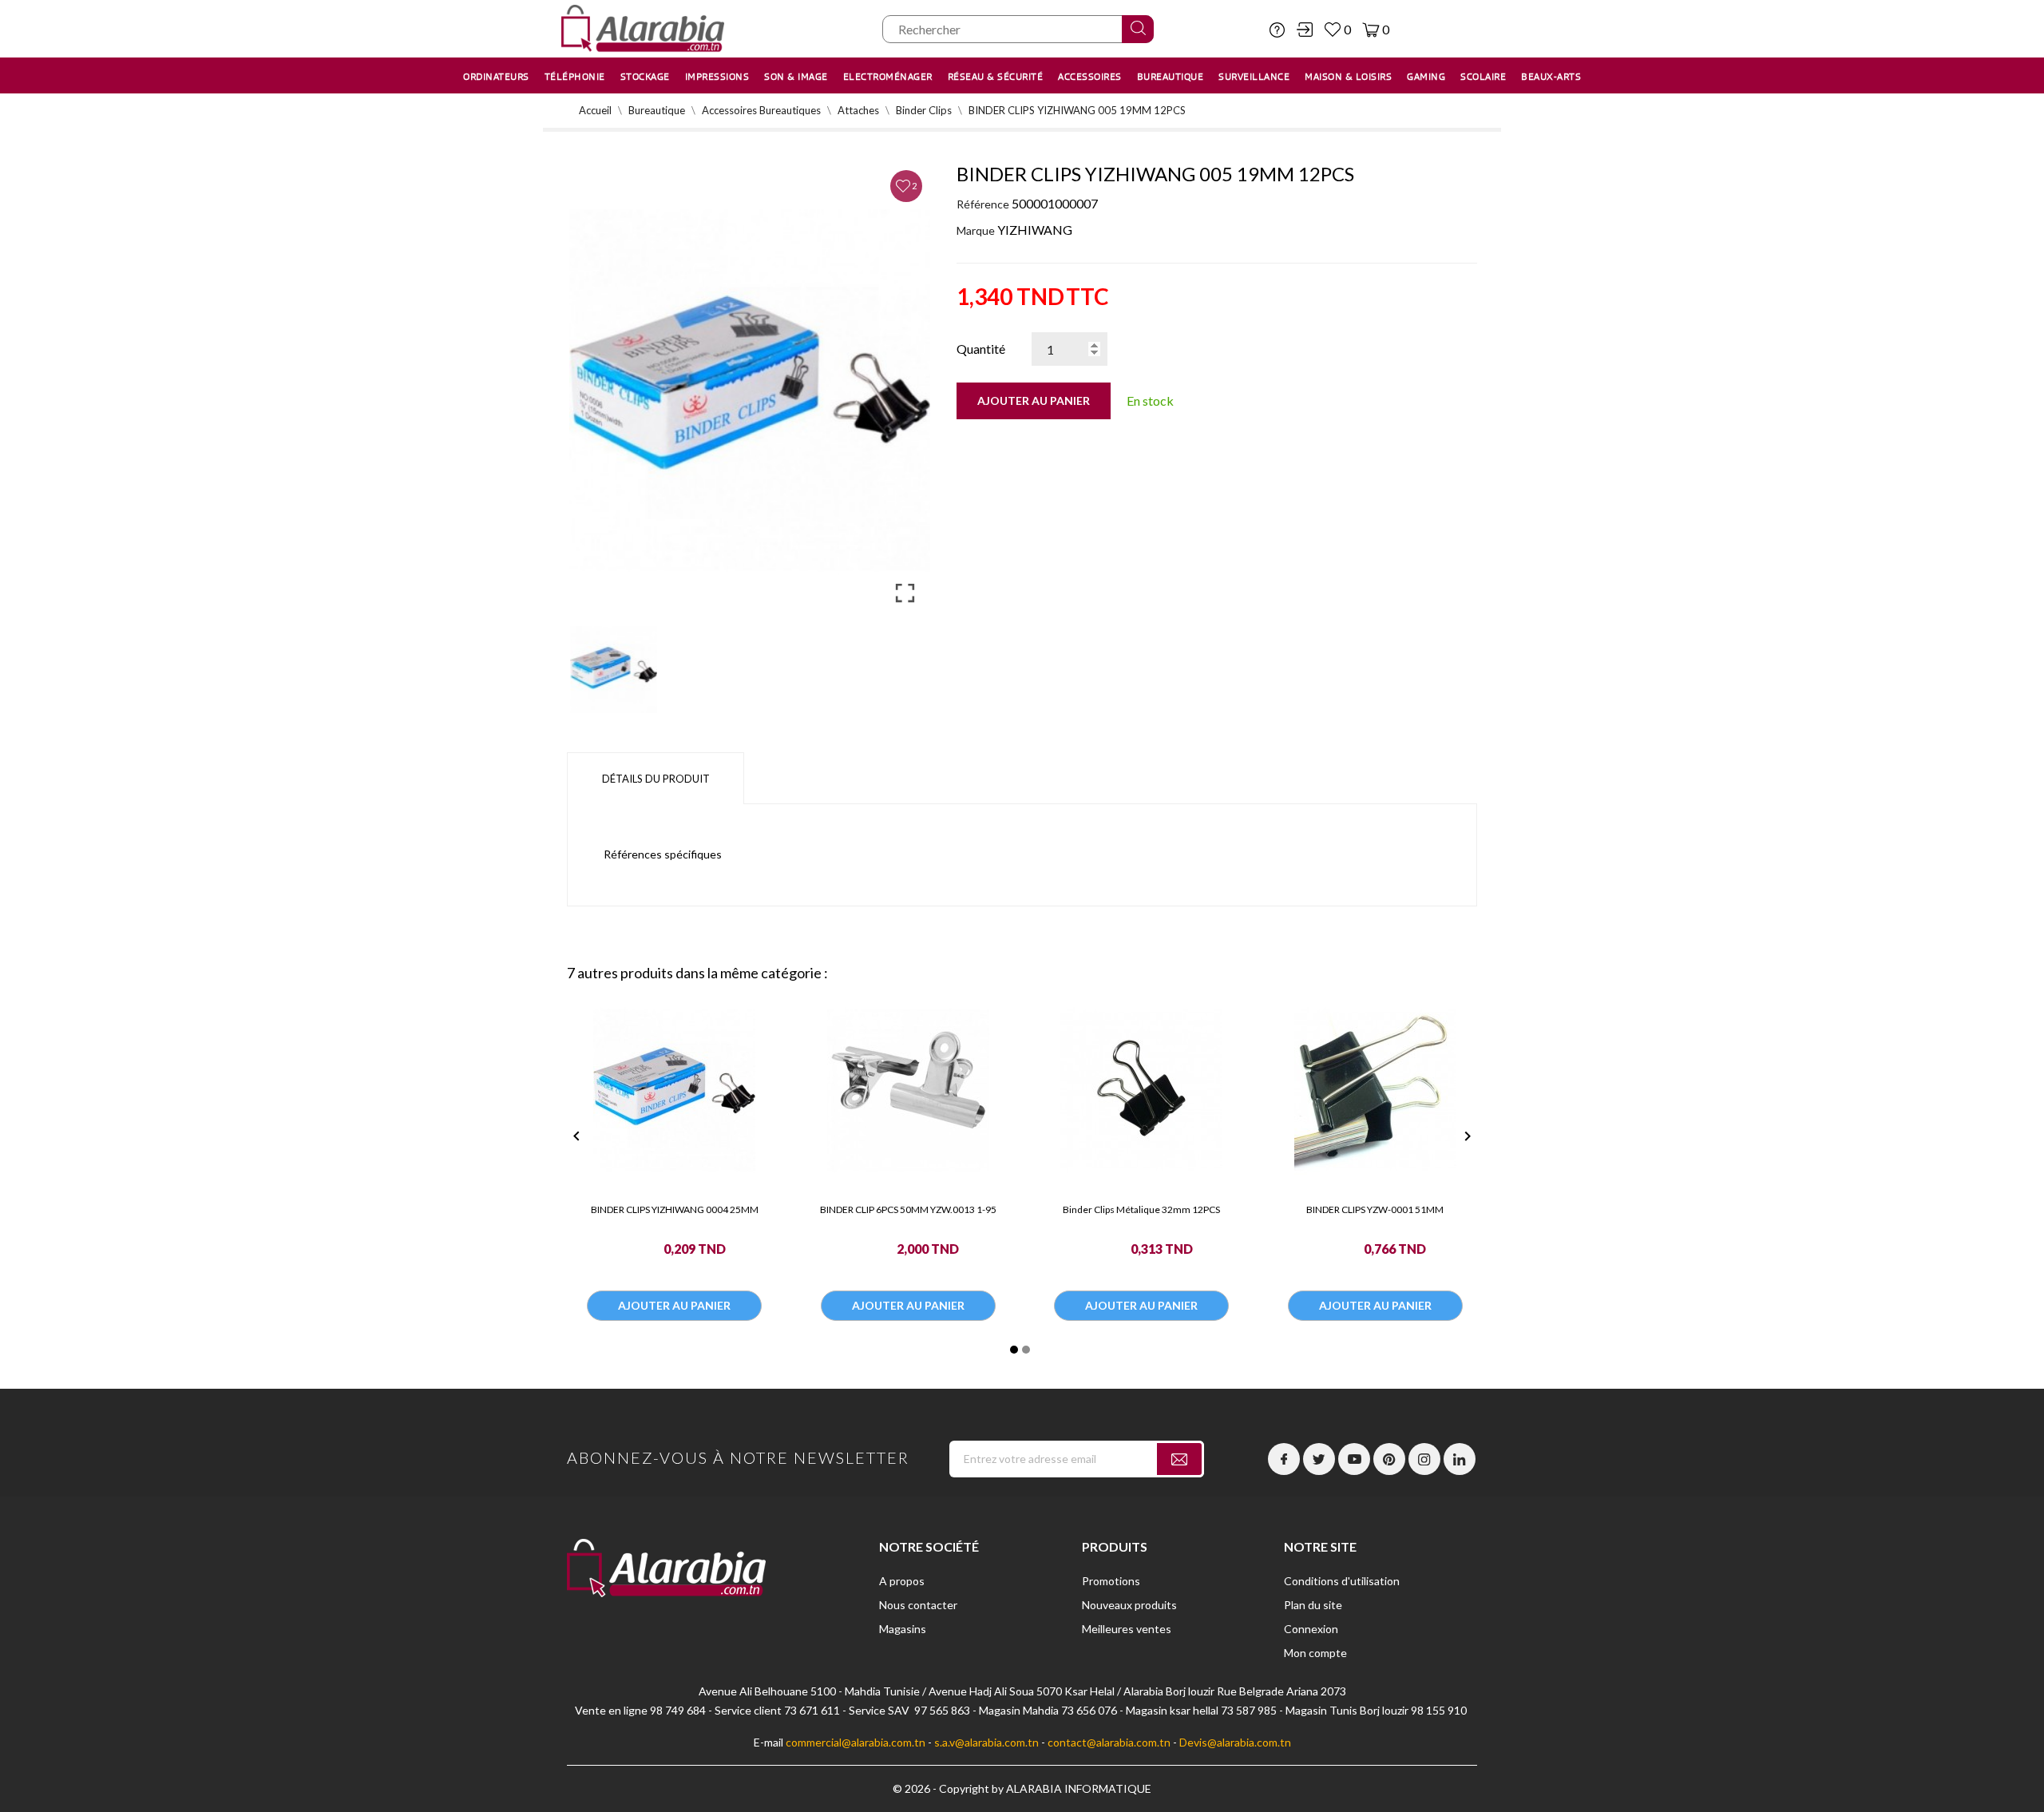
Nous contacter (918, 1605)
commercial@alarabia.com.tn (856, 1742)
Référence (983, 204)
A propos (902, 1581)
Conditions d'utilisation (1342, 1581)
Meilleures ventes (1127, 1629)
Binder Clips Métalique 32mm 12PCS (1141, 1209)
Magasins (903, 1629)
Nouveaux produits (1129, 1605)
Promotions (1111, 1581)
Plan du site (1313, 1605)
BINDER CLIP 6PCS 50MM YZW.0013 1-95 (908, 1209)
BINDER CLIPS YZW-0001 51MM (1375, 1209)
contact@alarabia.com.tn (1109, 1742)
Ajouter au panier (1034, 400)
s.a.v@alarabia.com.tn (986, 1742)
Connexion (1311, 1629)
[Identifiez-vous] (1305, 30)
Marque (976, 230)
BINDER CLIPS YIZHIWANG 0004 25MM (675, 1209)
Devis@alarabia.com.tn (1235, 1742)
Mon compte (1315, 1653)
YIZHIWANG (1035, 230)
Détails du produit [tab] (656, 779)
